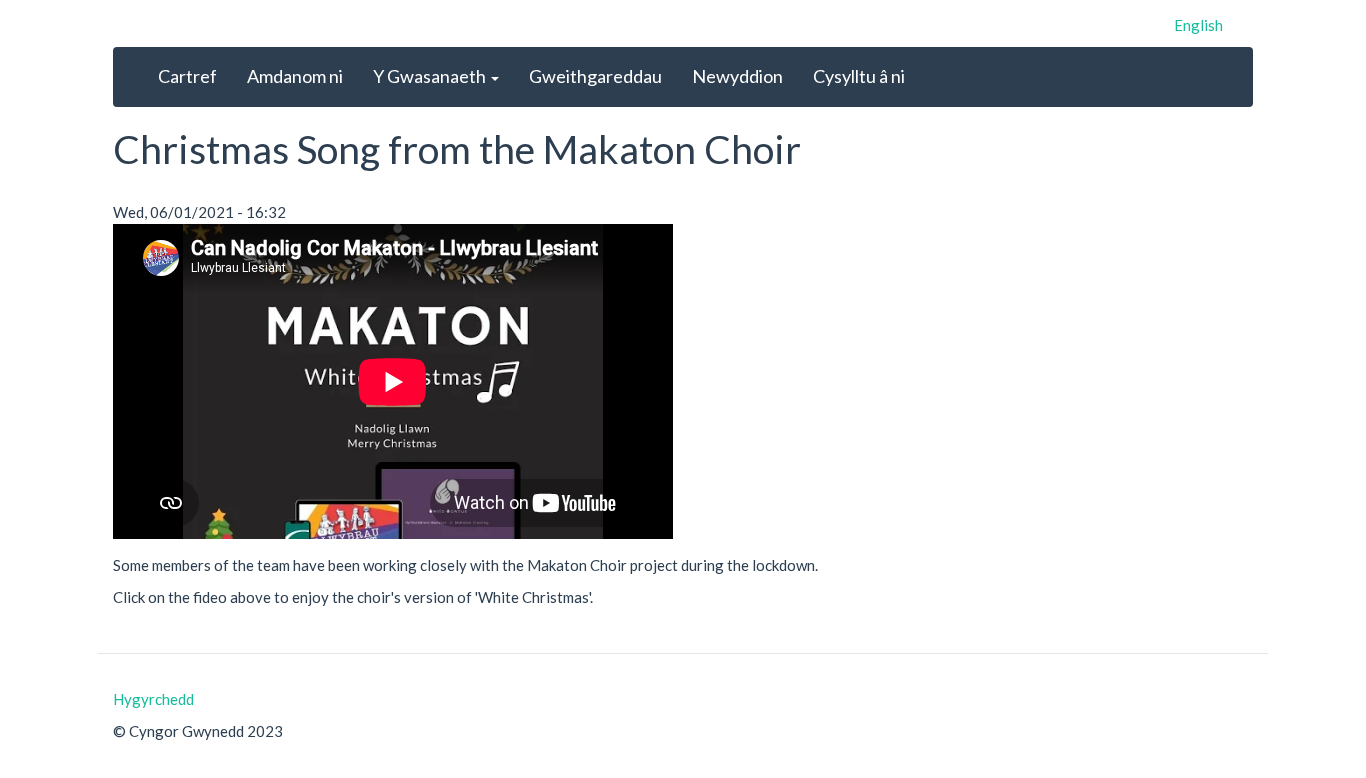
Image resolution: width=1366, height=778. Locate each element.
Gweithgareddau (595, 76)
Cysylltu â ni (859, 76)
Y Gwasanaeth (431, 76)
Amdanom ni (295, 76)
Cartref (187, 76)
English (1198, 25)
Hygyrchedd (153, 699)
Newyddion (737, 76)
